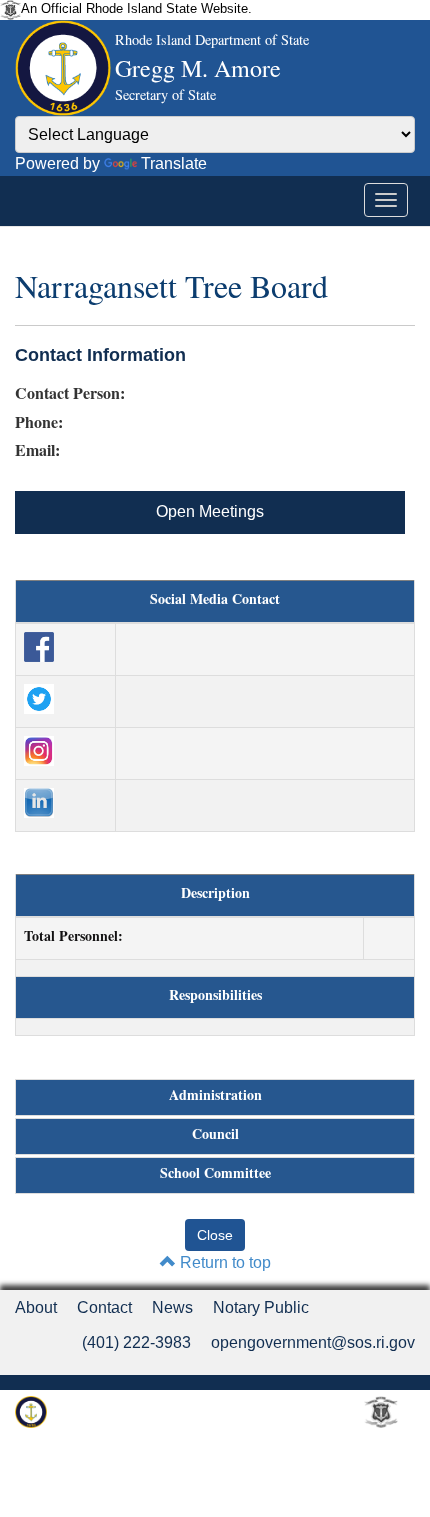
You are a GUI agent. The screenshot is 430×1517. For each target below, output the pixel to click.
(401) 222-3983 (136, 1342)
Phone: (39, 422)
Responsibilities (215, 995)
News (172, 1307)
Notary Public (261, 1307)
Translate (174, 163)
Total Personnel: (73, 936)
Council (215, 1134)
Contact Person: (70, 393)
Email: (37, 450)
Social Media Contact (215, 599)
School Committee (215, 1173)
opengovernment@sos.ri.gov (313, 1342)
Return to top (223, 1262)
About (36, 1307)
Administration (215, 1095)
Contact (104, 1307)
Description (215, 893)
